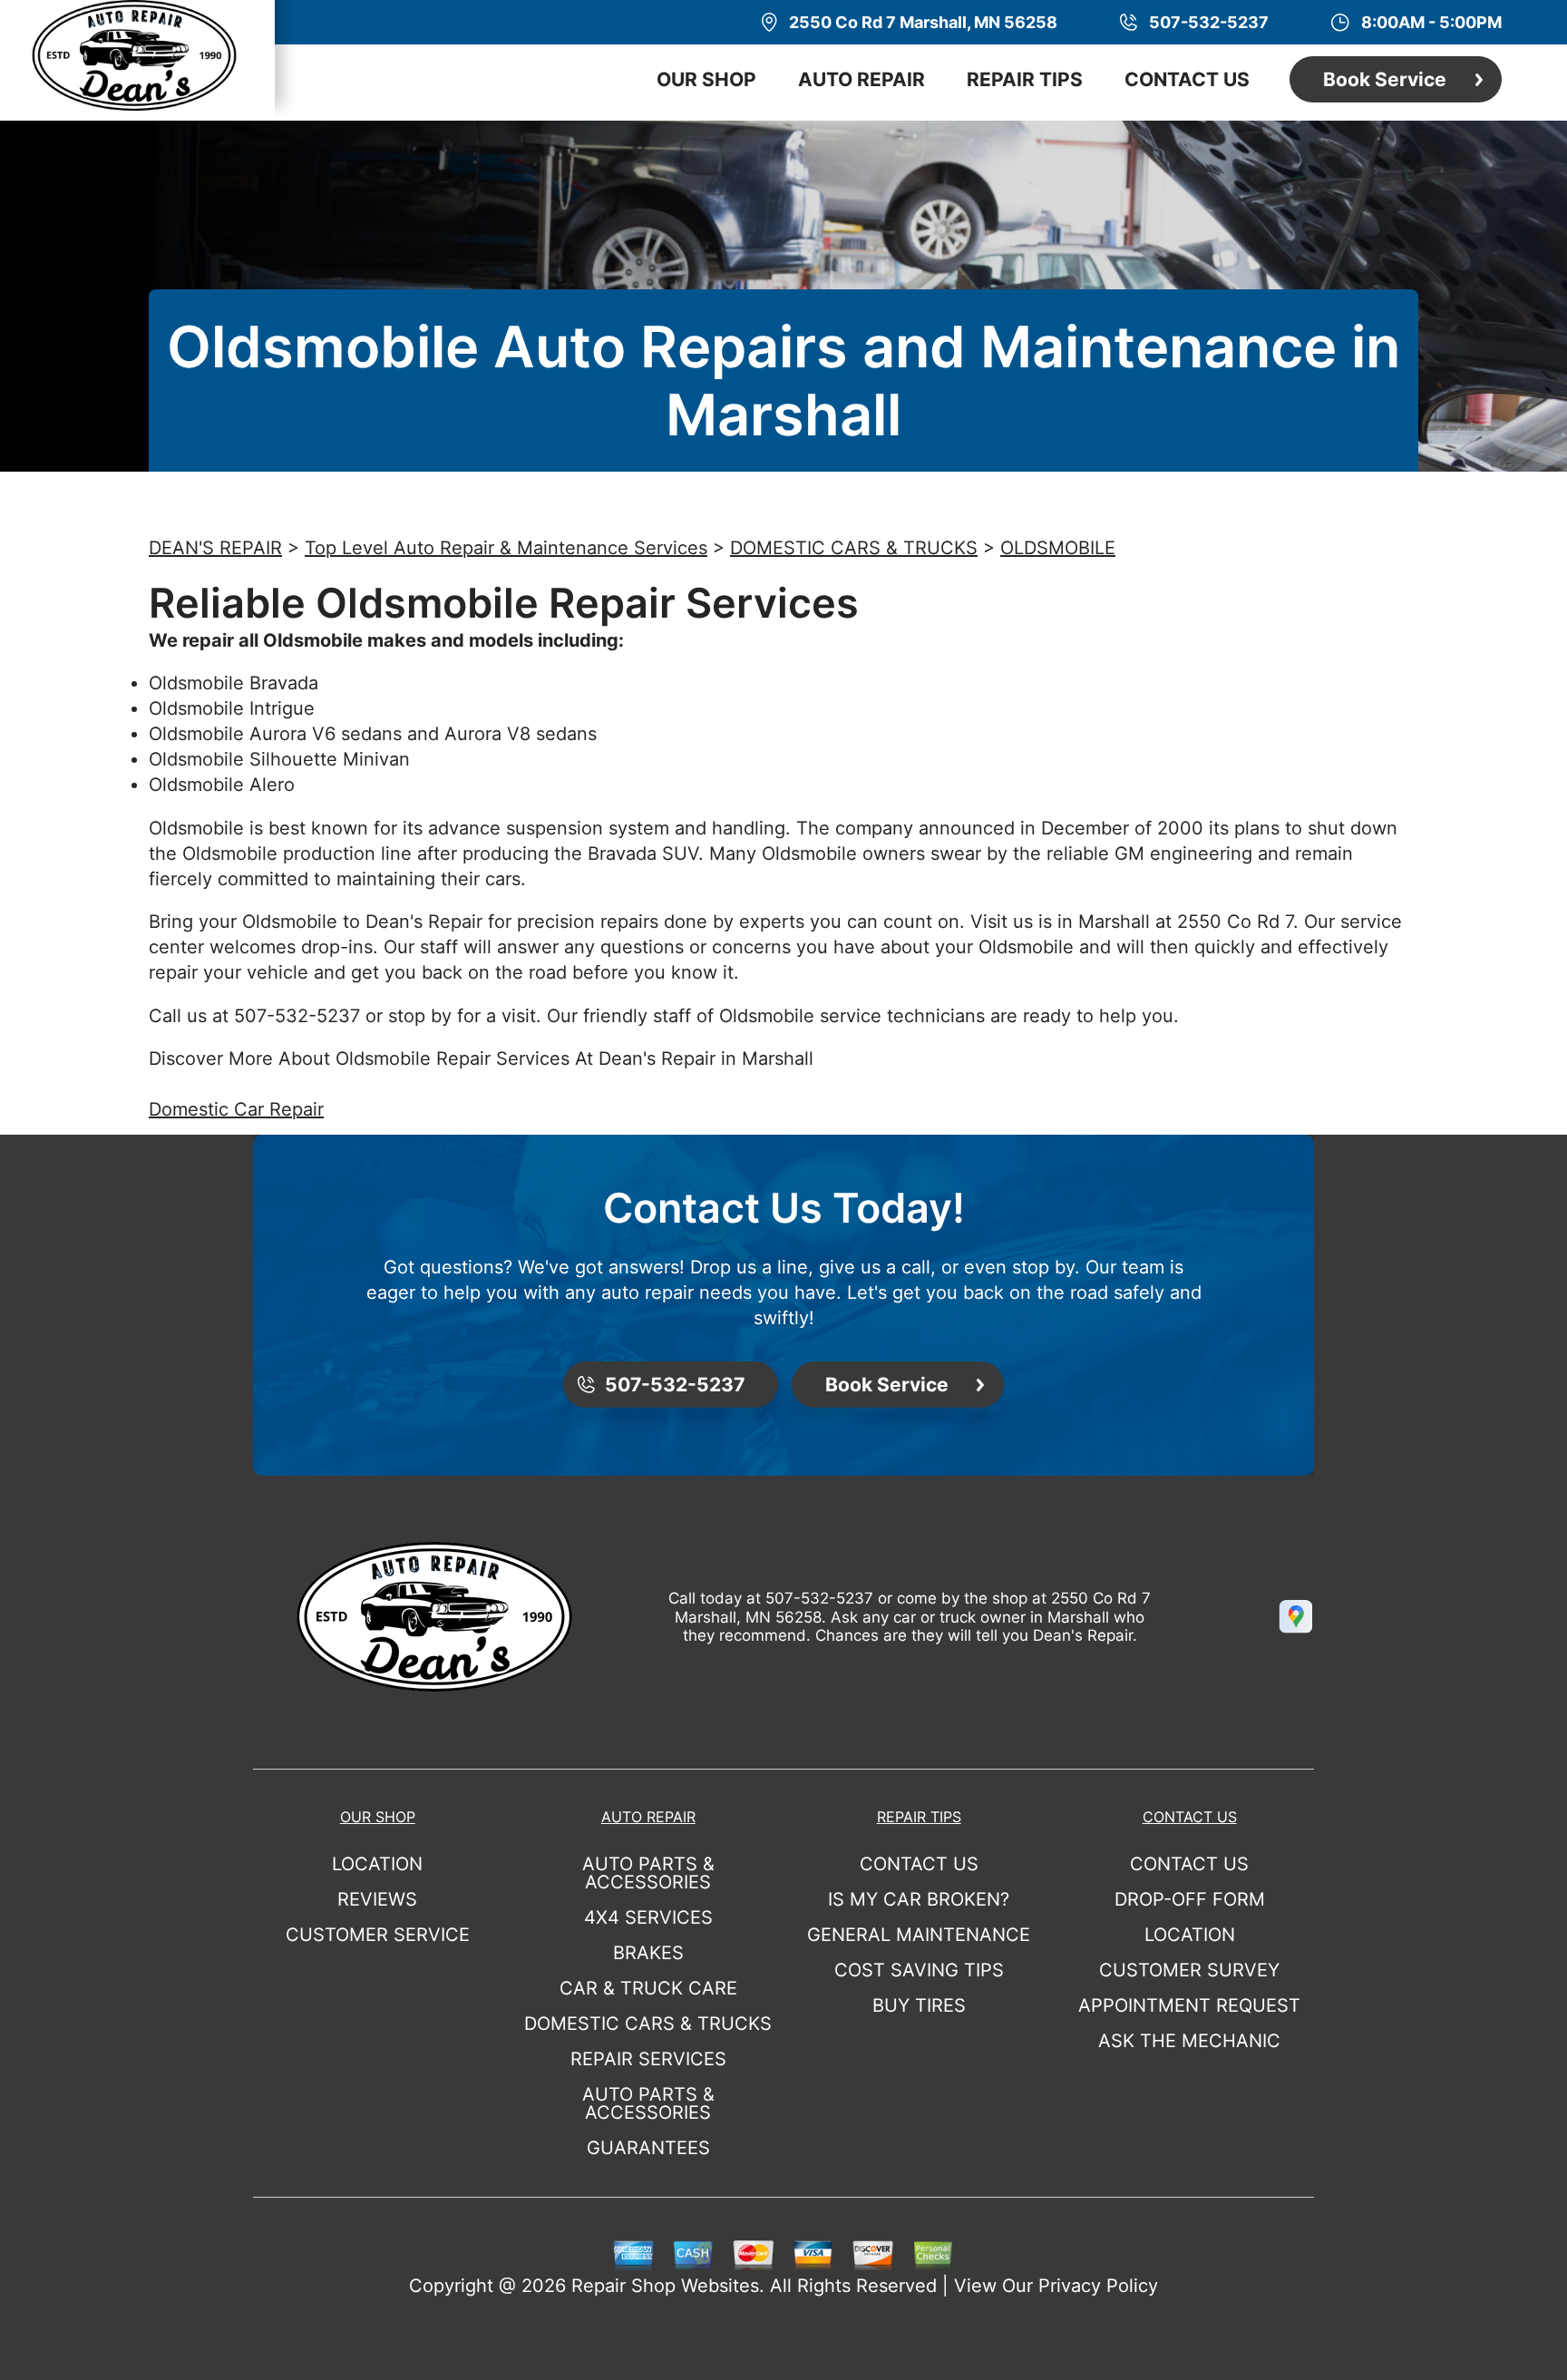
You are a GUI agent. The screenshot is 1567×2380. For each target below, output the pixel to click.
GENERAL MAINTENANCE (919, 1935)
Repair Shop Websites (665, 2286)
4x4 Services (648, 1917)
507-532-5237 (297, 1016)
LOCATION (377, 1864)
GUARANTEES (648, 2148)
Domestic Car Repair (236, 1109)
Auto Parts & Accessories (648, 1873)
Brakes (648, 1953)
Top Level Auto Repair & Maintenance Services (506, 548)
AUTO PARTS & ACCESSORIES (648, 2103)
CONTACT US (1187, 79)
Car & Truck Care (648, 1988)
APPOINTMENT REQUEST (1189, 2005)
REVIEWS (377, 1899)
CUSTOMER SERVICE (378, 1935)
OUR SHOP (706, 79)
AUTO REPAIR (861, 79)
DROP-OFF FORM (1190, 1899)
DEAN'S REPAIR (215, 548)
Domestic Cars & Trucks (648, 2024)
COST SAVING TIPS (919, 1970)
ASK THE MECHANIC (1189, 2041)
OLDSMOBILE (1058, 548)
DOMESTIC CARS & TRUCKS (854, 548)
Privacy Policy (1098, 2286)
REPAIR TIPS (1025, 79)
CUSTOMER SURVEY (1189, 1970)
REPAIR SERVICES (648, 2059)
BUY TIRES (919, 2005)
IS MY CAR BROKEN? (919, 1899)
